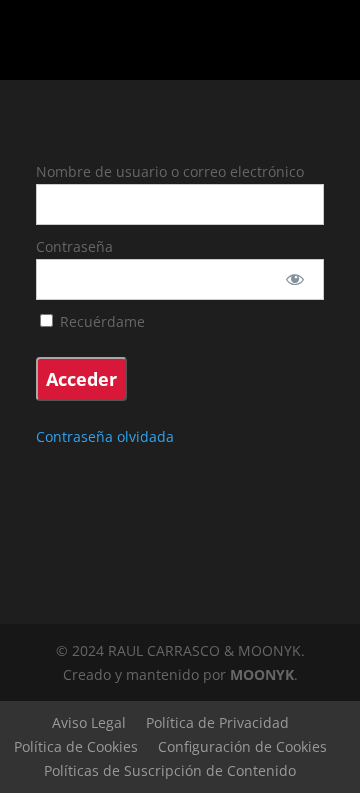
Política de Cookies (76, 746)
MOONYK (262, 674)
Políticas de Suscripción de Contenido (170, 770)
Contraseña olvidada (105, 436)
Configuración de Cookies (242, 746)
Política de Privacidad (217, 722)
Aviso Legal (89, 722)
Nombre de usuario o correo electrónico (170, 171)
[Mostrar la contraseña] (295, 279)
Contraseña (74, 246)
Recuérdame (100, 321)
